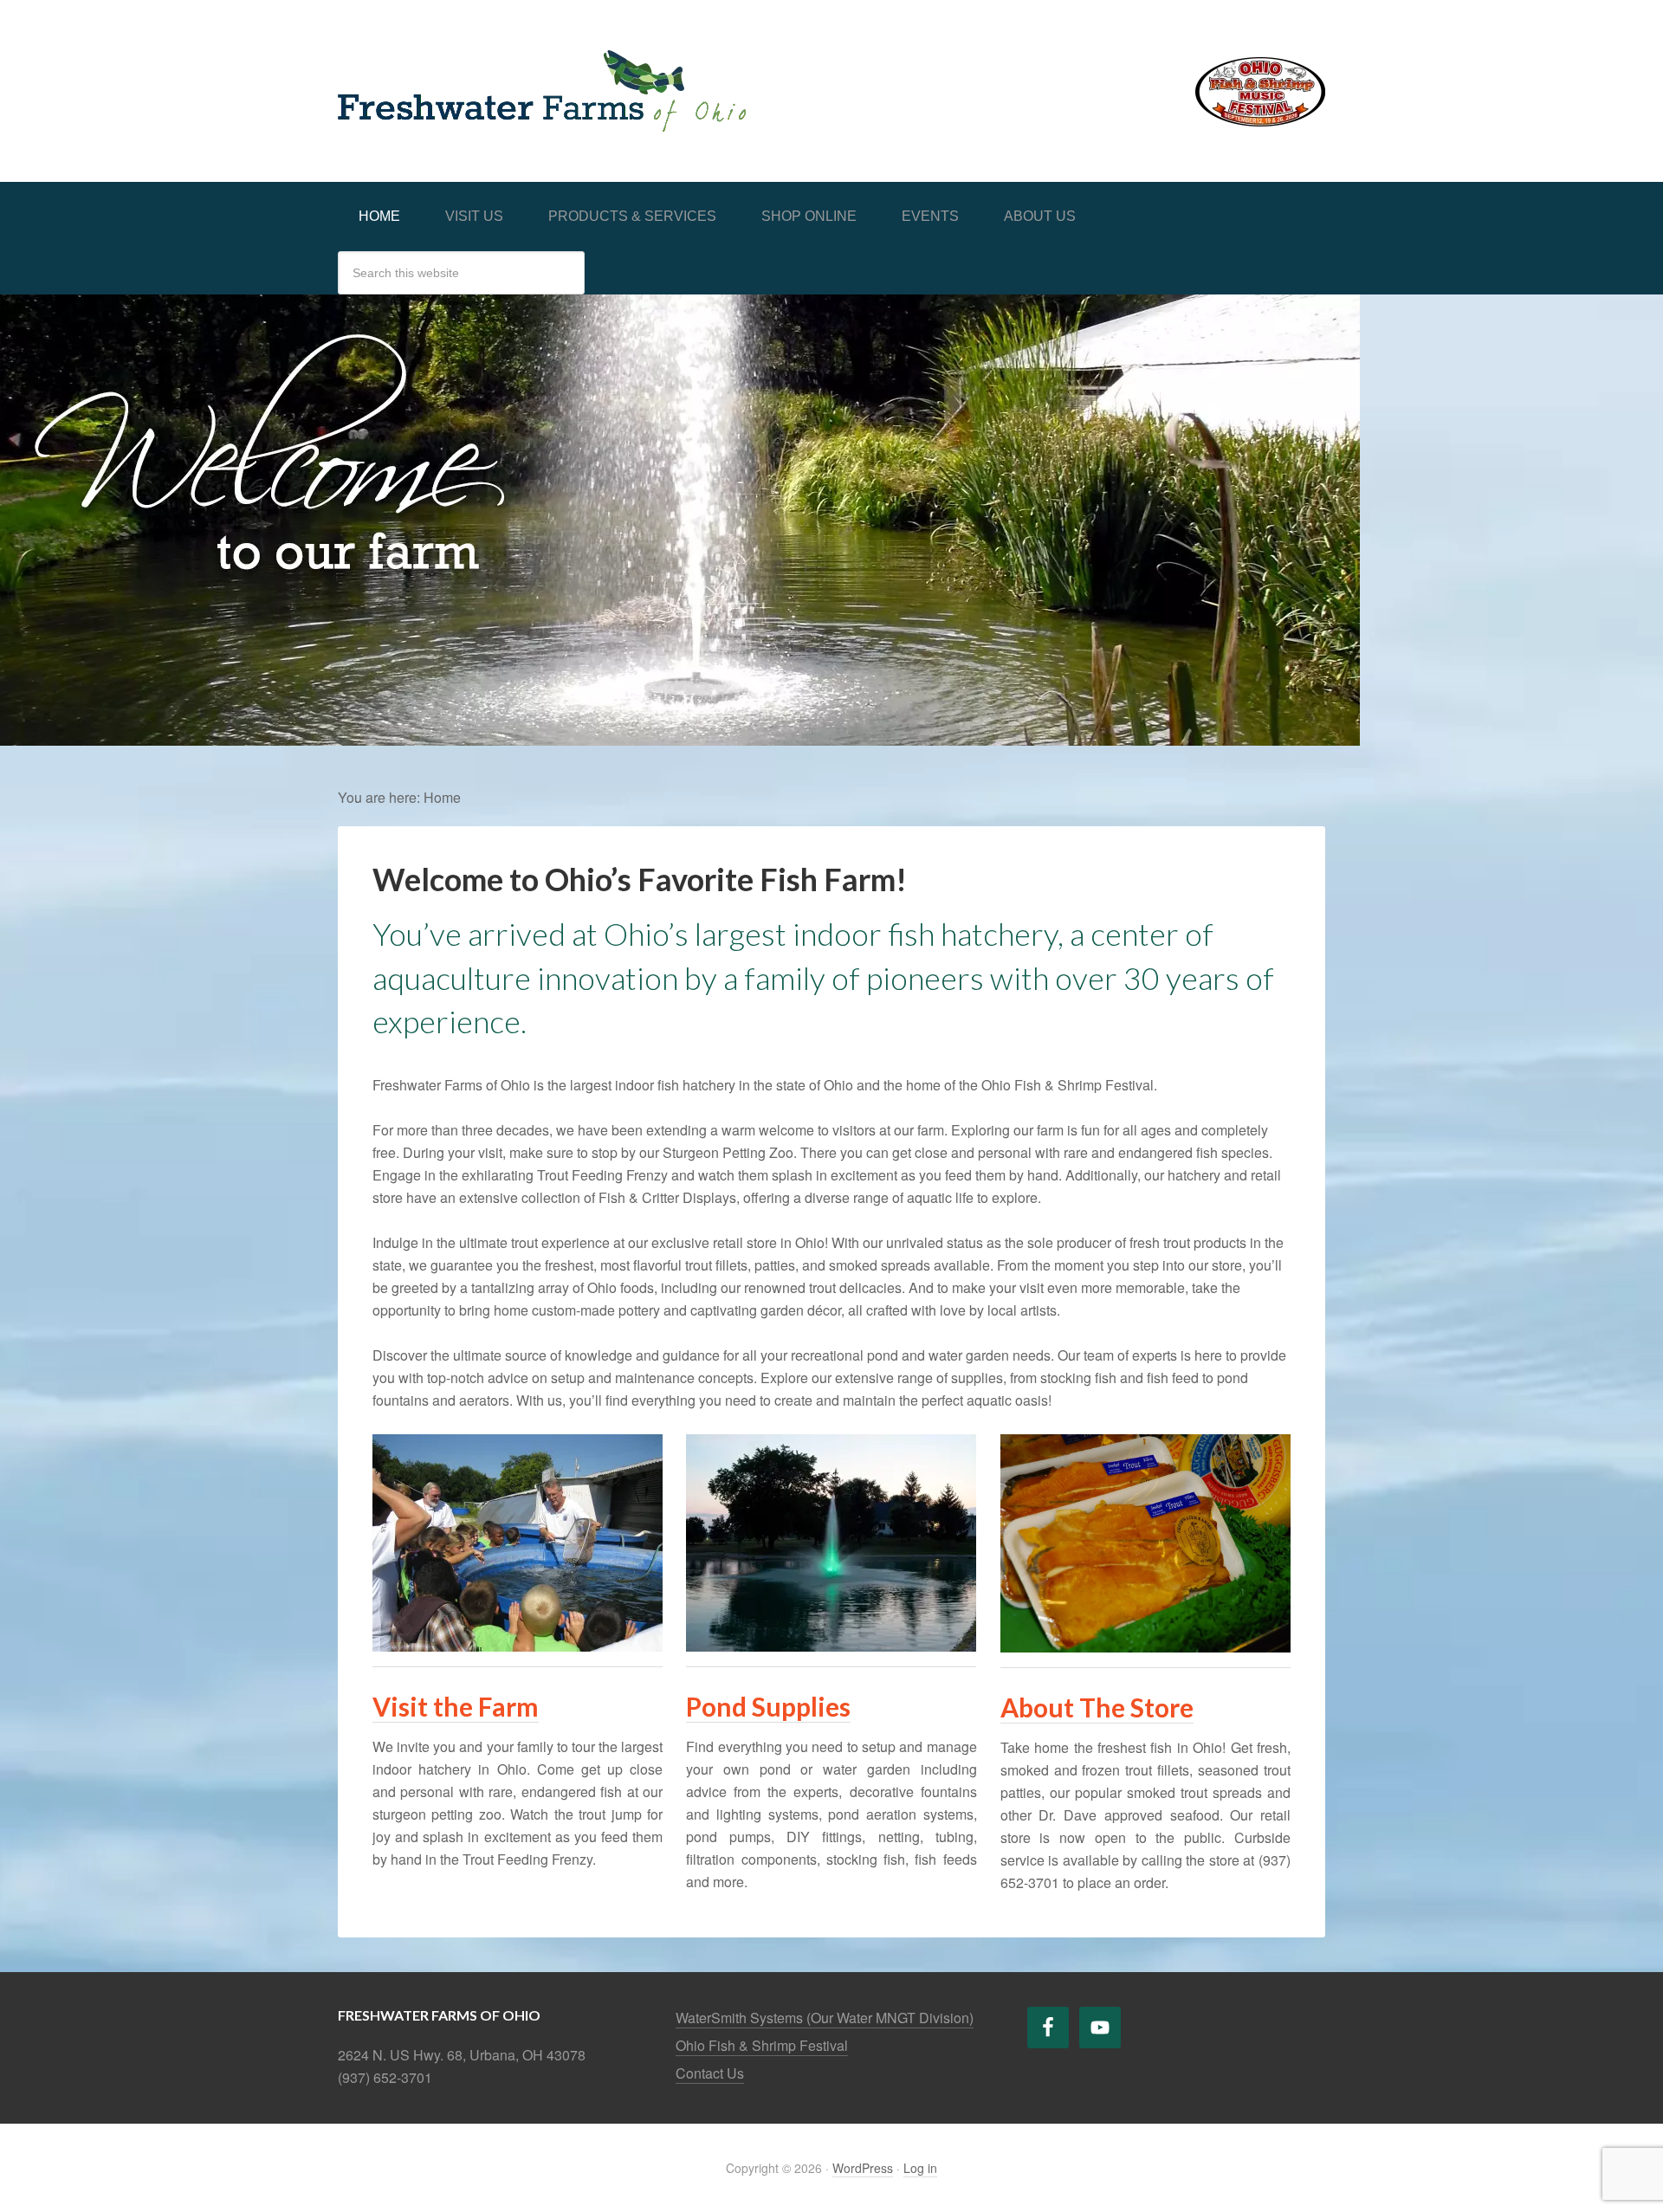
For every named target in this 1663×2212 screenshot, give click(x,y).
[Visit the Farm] (518, 1657)
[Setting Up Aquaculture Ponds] (831, 1657)
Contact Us (710, 2073)
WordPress (863, 2168)
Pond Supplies (768, 1706)
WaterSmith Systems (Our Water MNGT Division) (825, 2018)
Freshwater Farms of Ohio (476, 71)
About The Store (1097, 1707)
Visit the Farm (456, 1706)
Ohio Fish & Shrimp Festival (762, 2045)
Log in (920, 2168)
